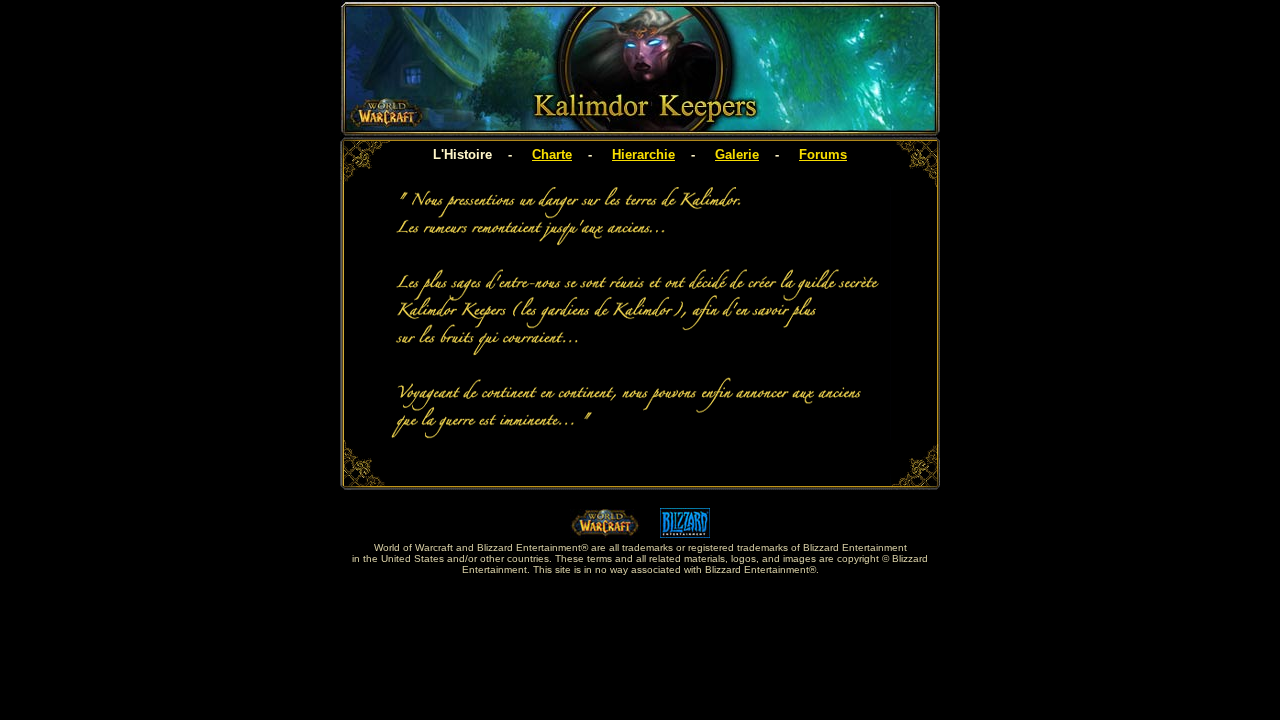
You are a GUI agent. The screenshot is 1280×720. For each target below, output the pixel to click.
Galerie (737, 154)
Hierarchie (643, 154)
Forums (823, 154)
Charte (552, 154)
